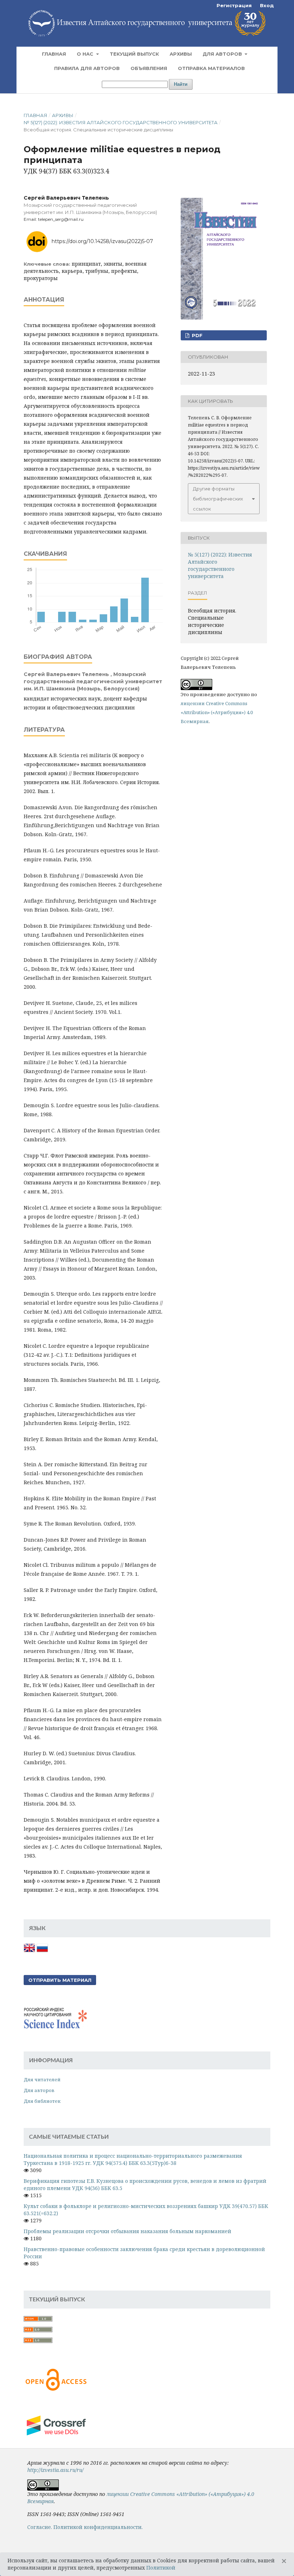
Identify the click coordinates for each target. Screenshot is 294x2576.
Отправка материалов (211, 68)
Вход (267, 5)
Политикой (161, 2568)
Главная (54, 54)
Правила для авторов (87, 68)
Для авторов (223, 54)
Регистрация (234, 5)
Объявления (149, 68)
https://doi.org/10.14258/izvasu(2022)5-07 (102, 241)
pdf (196, 335)
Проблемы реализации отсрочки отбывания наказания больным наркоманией (127, 2231)
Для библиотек (42, 2101)
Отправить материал (60, 1980)
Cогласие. (40, 2527)
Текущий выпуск (134, 54)
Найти (181, 84)
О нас (86, 54)
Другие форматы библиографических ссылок (218, 499)
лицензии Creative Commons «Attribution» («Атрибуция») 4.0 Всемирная (217, 712)
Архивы (181, 54)
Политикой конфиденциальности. (98, 2527)
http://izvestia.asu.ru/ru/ (55, 2470)
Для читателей (42, 2079)
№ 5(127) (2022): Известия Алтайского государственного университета (121, 122)
